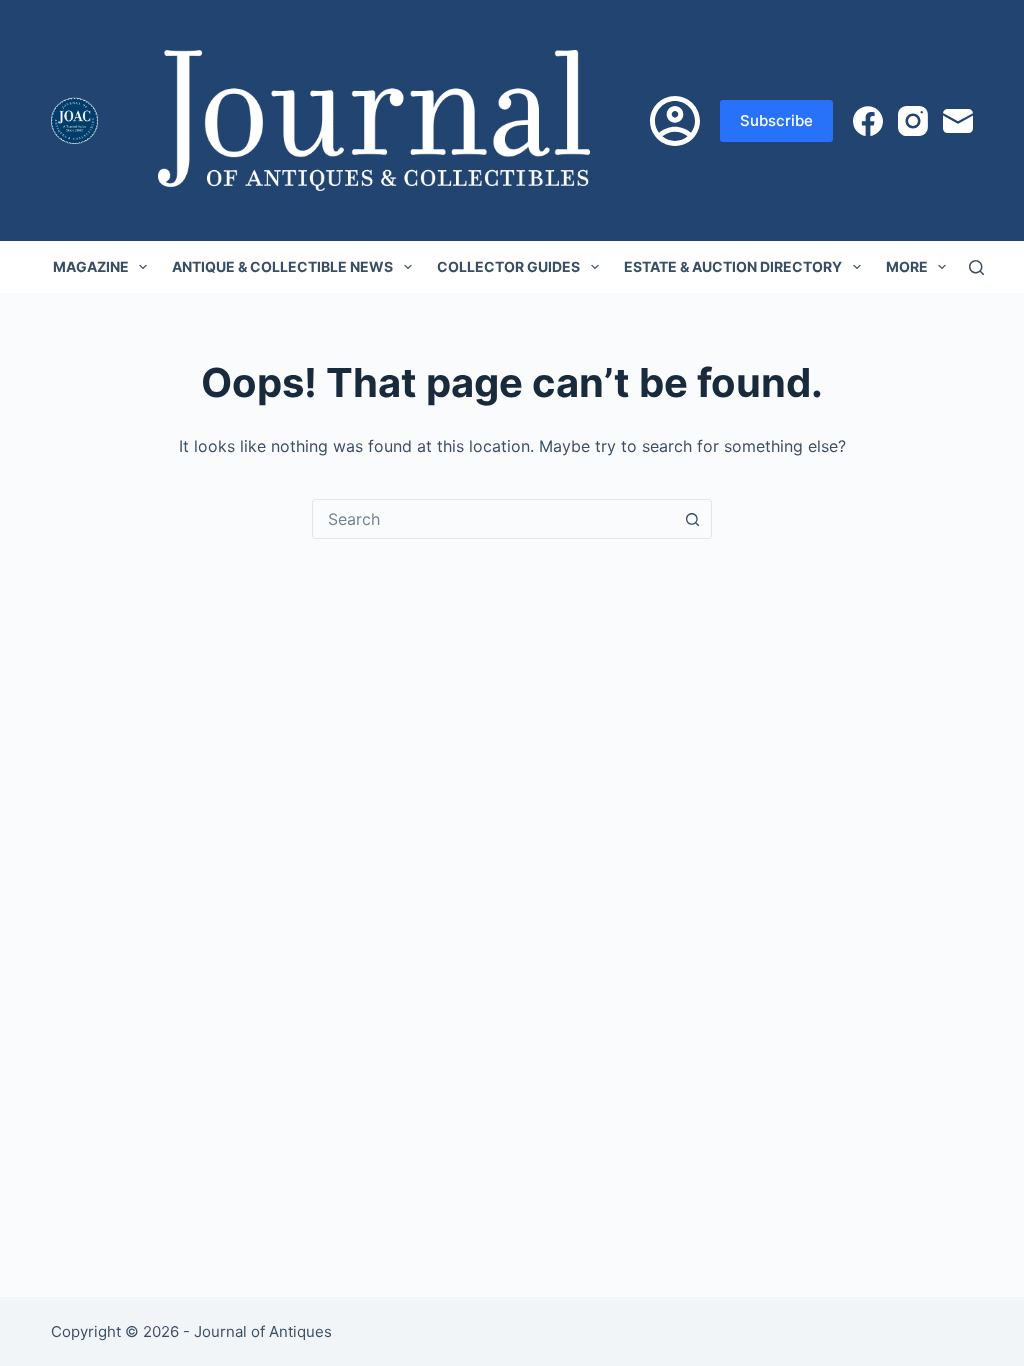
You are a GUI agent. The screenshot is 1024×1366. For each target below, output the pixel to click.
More (907, 266)
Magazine (91, 266)
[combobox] (493, 519)
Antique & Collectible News (282, 266)
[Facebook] (868, 121)
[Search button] (692, 519)
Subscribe (776, 120)
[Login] (675, 121)
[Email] (958, 121)
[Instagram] (913, 121)
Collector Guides (508, 266)
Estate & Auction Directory (733, 266)
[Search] (976, 267)
